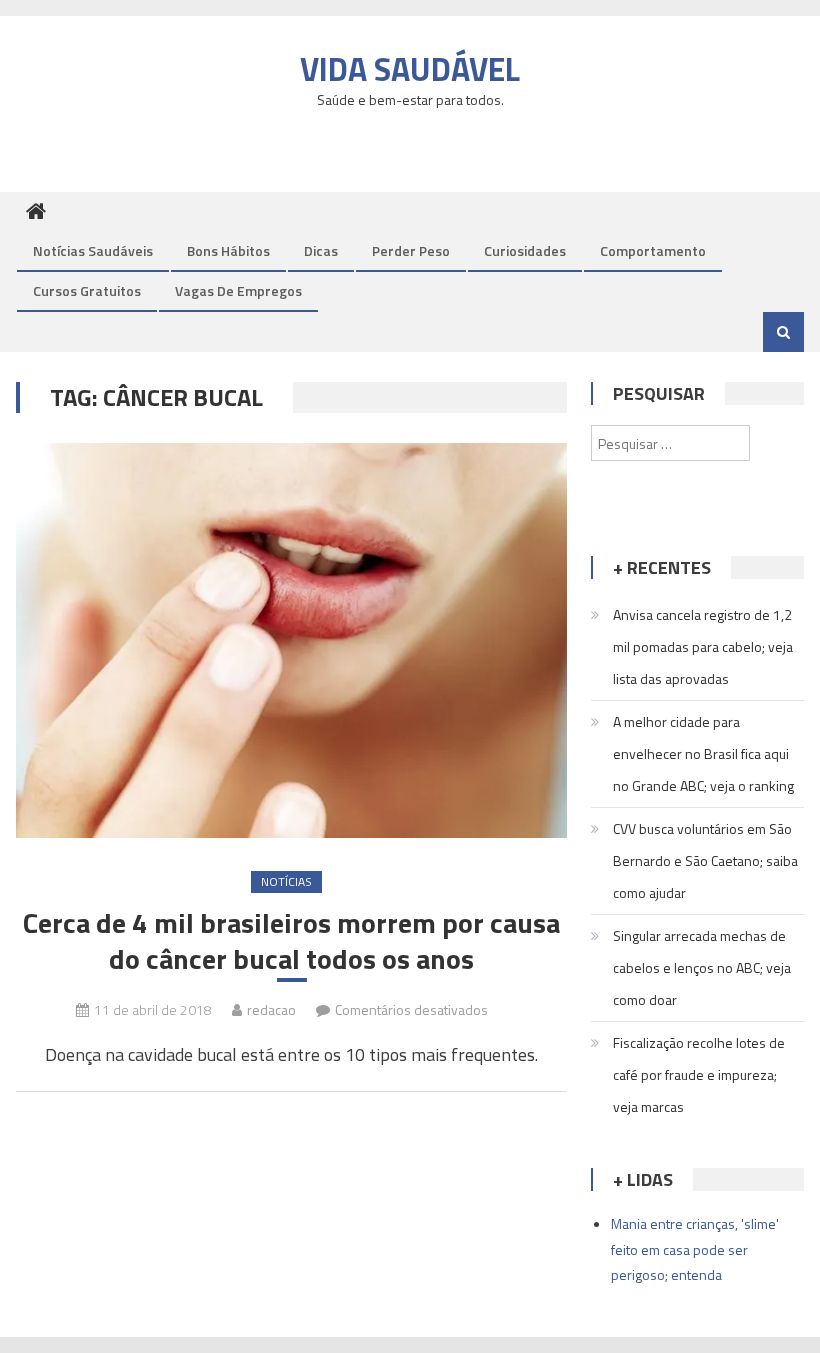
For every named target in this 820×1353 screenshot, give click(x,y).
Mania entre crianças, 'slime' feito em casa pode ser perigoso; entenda (695, 1248)
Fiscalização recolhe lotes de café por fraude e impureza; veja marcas (699, 1074)
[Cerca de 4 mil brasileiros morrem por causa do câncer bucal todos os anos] (291, 640)
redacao (271, 1009)
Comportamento (653, 250)
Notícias (286, 881)
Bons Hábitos (228, 250)
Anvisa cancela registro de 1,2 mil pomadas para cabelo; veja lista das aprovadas (703, 646)
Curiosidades (525, 250)
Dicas (321, 250)
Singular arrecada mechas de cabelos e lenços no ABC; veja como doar (702, 967)
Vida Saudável (410, 69)
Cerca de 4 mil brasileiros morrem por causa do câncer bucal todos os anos (291, 941)
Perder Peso (411, 250)
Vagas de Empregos (238, 290)
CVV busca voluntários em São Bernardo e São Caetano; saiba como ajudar (705, 860)
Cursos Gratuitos (87, 290)
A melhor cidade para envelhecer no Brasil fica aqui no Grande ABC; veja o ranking (703, 753)
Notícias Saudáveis (93, 250)
